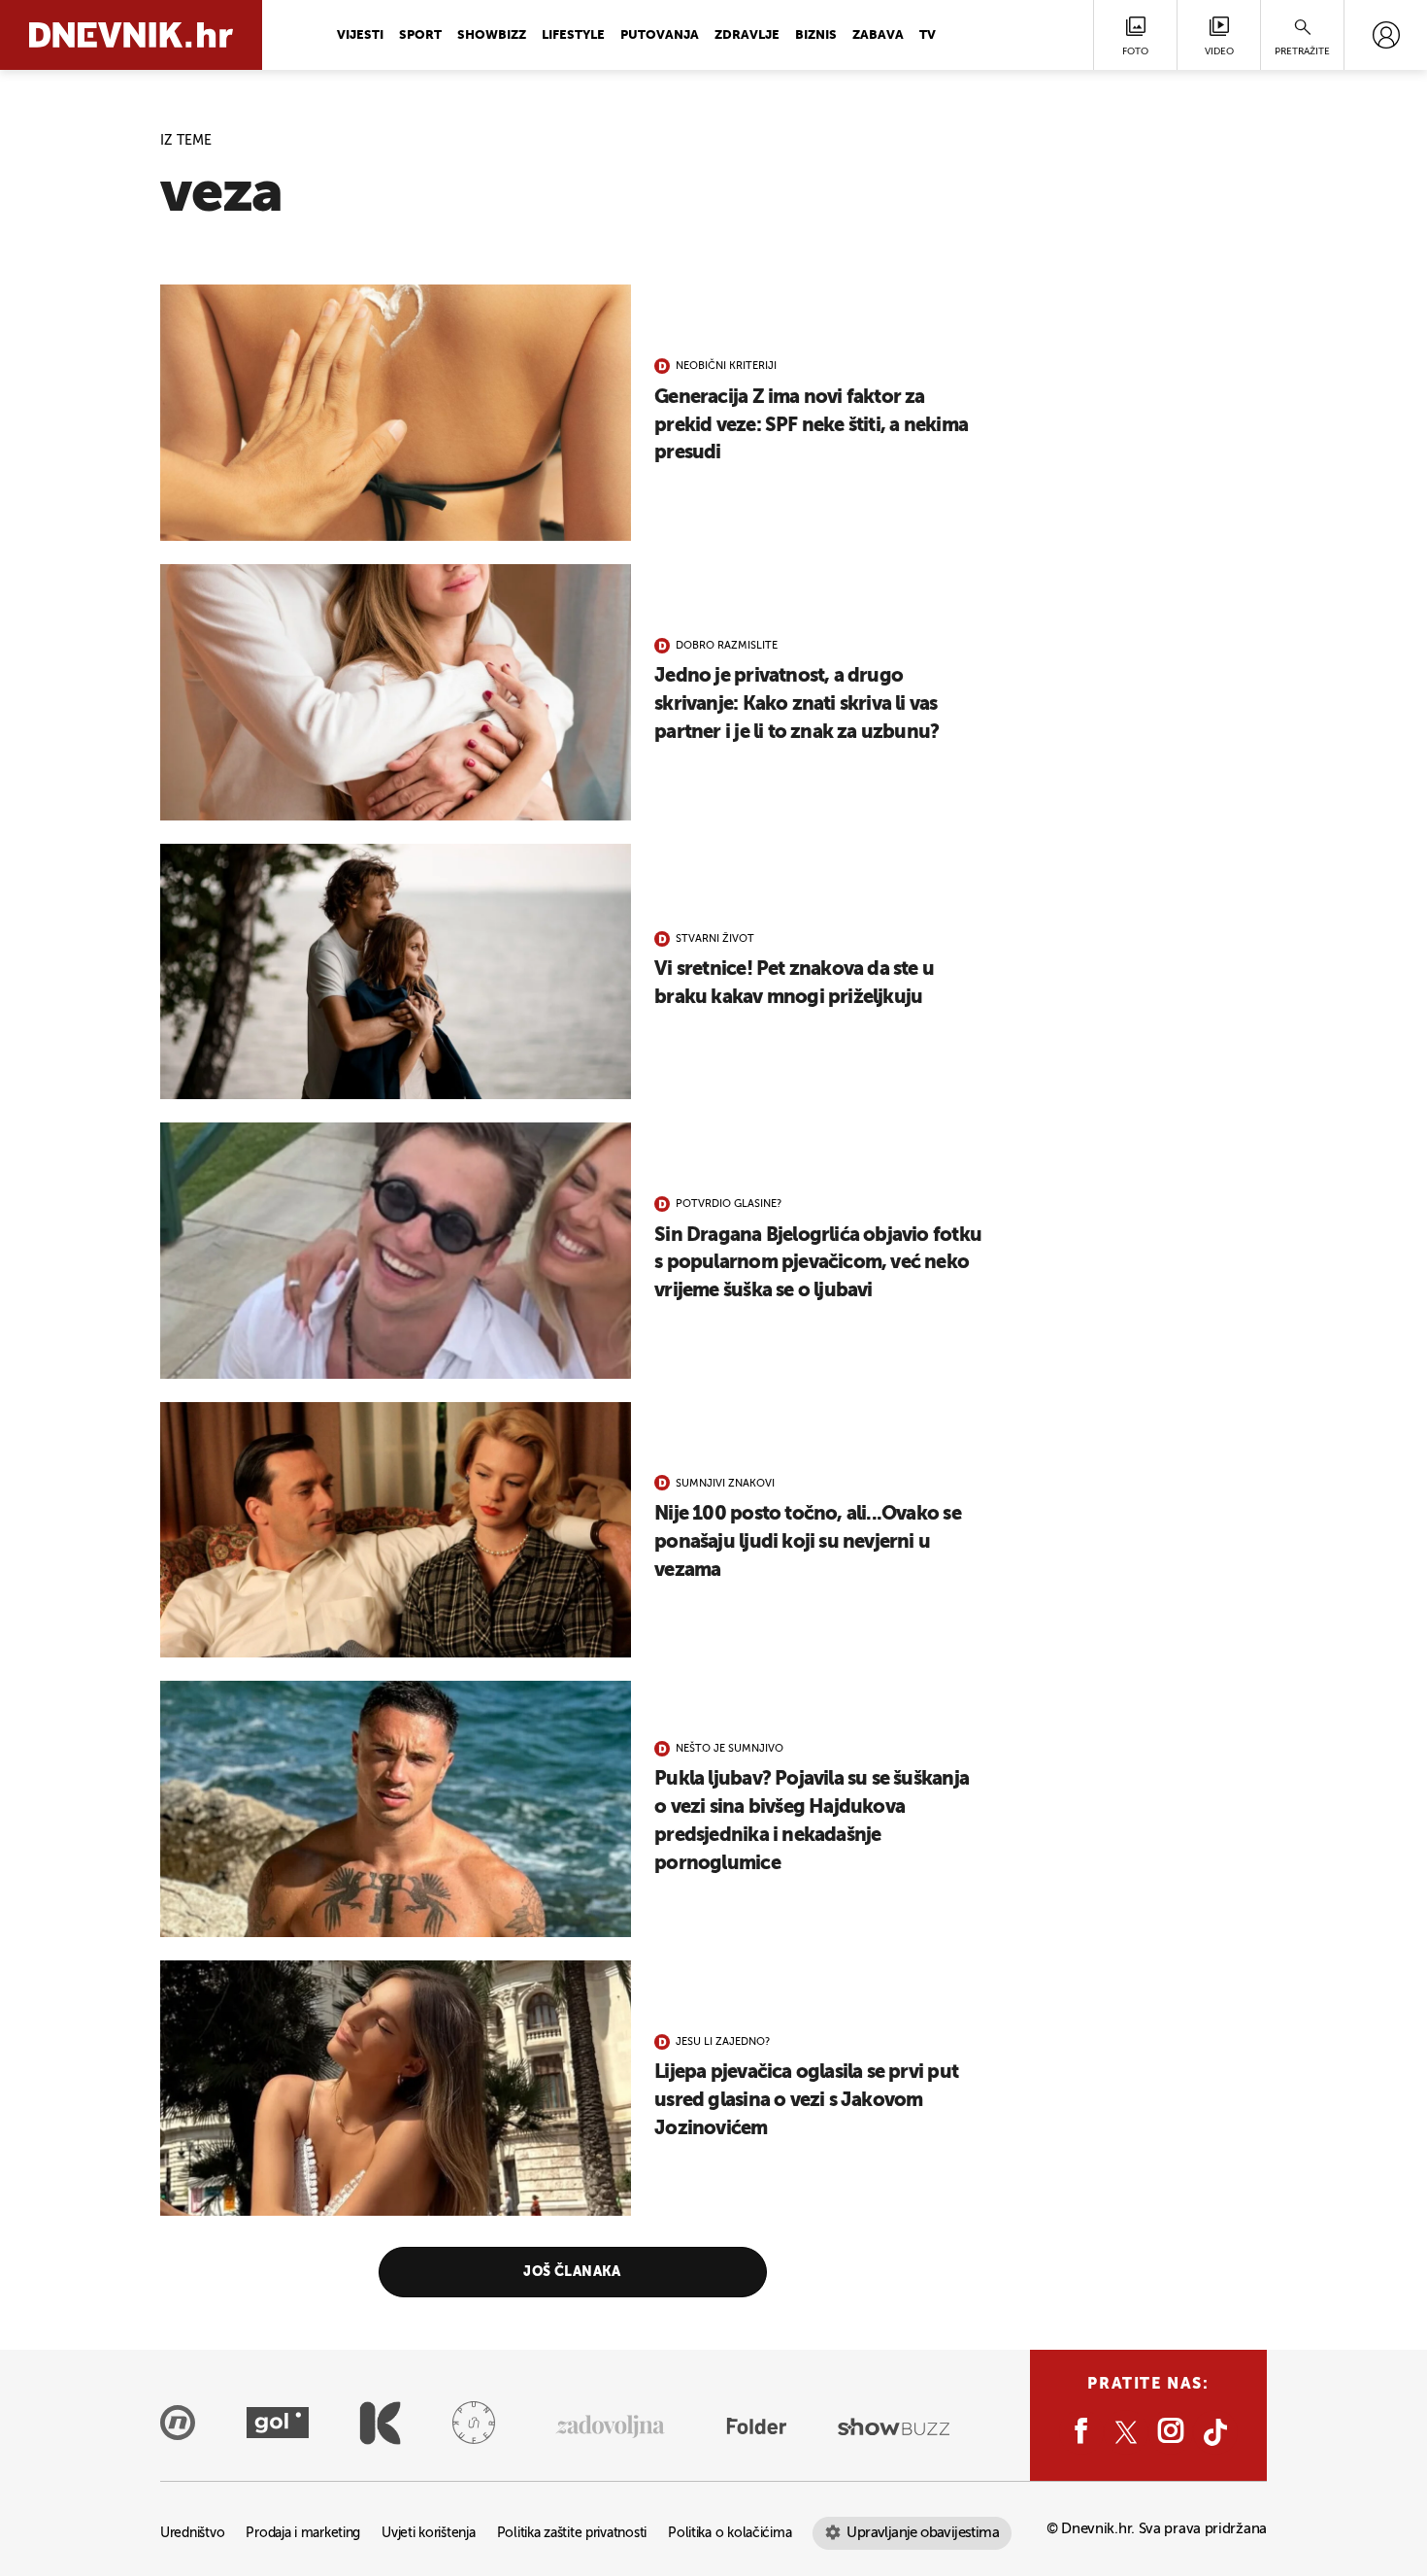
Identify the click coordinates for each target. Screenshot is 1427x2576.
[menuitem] (1386, 35)
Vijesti (360, 35)
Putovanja (660, 35)
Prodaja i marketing (303, 2534)
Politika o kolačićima (730, 2534)
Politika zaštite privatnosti (572, 2534)
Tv (928, 35)
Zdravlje (747, 35)
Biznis (816, 35)
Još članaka (572, 2272)
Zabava (878, 35)
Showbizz (492, 35)
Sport (420, 35)
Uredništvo (192, 2534)
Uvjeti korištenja (428, 2534)
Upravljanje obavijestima (923, 2533)
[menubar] (1386, 35)
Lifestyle (573, 35)
